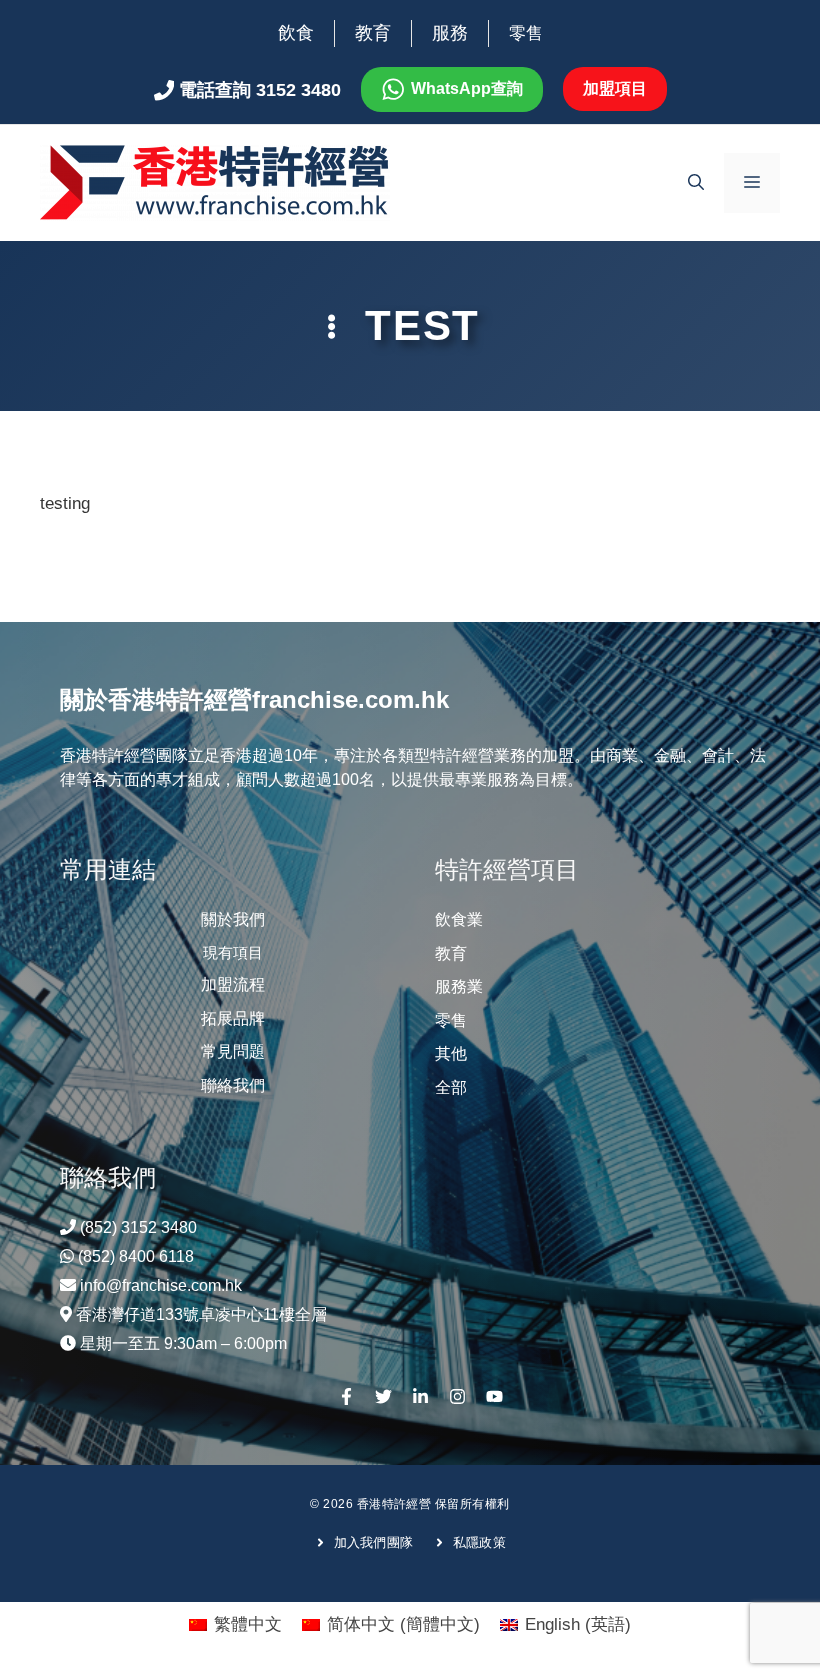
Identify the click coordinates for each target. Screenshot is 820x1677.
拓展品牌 (233, 1018)
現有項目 (233, 952)
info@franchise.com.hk (161, 1285)
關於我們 (233, 919)
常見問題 (233, 1051)
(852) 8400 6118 (136, 1256)
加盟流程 (233, 984)
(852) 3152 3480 (138, 1227)
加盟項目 (615, 88)
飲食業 (459, 919)
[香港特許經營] (215, 181)
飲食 (296, 33)
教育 (373, 33)
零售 (526, 33)
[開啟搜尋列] (696, 183)
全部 (451, 1087)
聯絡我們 (233, 1085)
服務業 (459, 986)
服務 (450, 33)
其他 (451, 1053)
